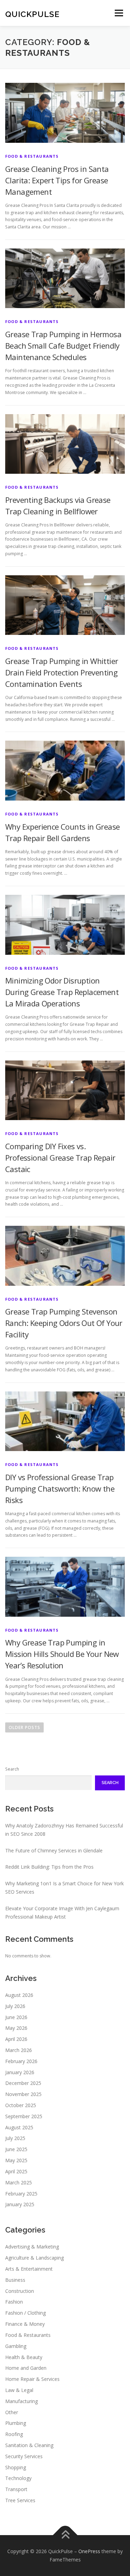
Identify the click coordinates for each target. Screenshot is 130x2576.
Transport (16, 2489)
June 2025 (16, 2149)
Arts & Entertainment (29, 2269)
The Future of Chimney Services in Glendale (54, 1850)
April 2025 (16, 2171)
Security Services (24, 2456)
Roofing (14, 2434)
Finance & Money (25, 2324)
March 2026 (19, 2050)
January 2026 (20, 2072)
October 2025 (21, 2105)
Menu (118, 13)
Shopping (16, 2467)
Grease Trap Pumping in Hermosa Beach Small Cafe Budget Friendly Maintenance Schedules (63, 346)
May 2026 (16, 2028)
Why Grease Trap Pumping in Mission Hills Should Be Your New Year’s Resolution (62, 1654)
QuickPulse (32, 14)
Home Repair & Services (32, 2379)
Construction (20, 2291)
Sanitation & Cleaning (29, 2445)
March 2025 (19, 2182)
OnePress (89, 2551)
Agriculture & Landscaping (34, 2258)
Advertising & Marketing (32, 2247)
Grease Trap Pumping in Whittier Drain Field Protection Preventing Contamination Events (62, 672)
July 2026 (15, 2006)
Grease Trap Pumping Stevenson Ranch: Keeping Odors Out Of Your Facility (64, 1323)
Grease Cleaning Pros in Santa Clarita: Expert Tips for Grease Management (57, 180)
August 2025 (19, 2127)
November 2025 (23, 2094)
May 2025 (16, 2160)
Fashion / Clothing (25, 2313)
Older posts (24, 1727)
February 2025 (21, 2194)
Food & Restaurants (32, 156)
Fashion (14, 2302)
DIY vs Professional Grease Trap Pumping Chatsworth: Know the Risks (60, 1488)
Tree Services (20, 2500)
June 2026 (16, 2017)
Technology (18, 2478)
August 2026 (19, 1995)
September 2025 (24, 2116)
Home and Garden (26, 2368)
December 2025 (23, 2083)
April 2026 (16, 2039)
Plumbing (16, 2423)
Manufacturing (21, 2401)
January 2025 (20, 2204)
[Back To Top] (65, 2535)
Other (12, 2412)
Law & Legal (19, 2390)
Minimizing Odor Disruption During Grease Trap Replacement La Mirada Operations (62, 992)
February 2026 (21, 2061)
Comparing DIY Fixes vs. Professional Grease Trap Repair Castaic (60, 1158)
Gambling (16, 2346)
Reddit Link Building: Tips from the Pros (49, 1867)
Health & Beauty (24, 2357)
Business (15, 2280)
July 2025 (15, 2138)
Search (12, 1769)
